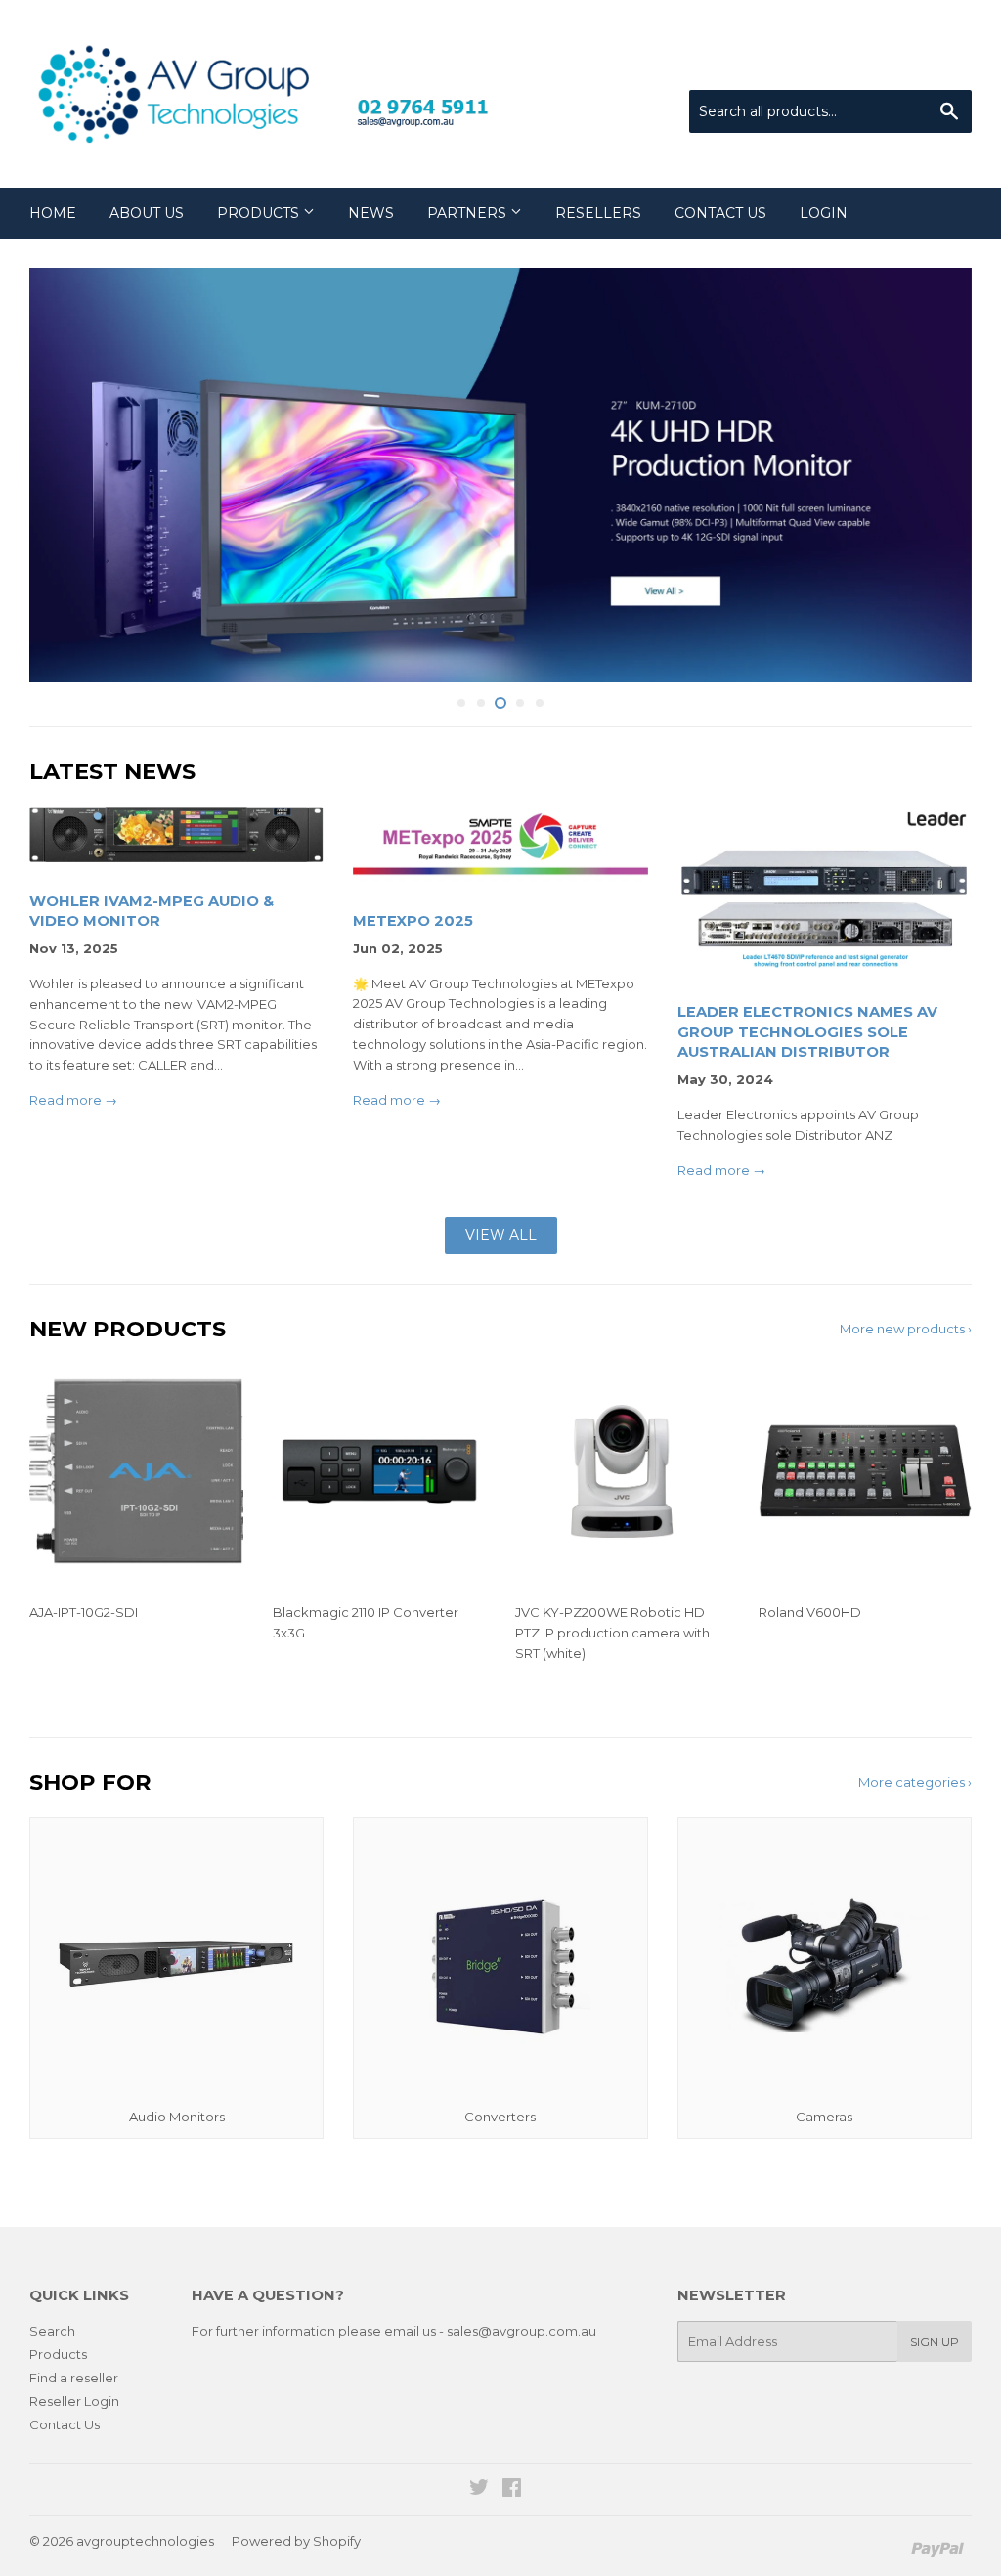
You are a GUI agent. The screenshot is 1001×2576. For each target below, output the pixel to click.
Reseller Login (74, 2467)
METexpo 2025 (413, 986)
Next (940, 508)
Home (53, 213)
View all (501, 1300)
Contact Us (720, 213)
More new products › (906, 1395)
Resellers (598, 213)
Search (52, 2396)
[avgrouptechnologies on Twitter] (479, 2555)
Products (260, 213)
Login (824, 213)
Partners (469, 213)
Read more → (73, 1165)
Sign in (810, 65)
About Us (147, 213)
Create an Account (915, 65)
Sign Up (935, 2407)
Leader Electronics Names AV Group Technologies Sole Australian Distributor (807, 1097)
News (371, 213)
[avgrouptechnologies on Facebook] (512, 2555)
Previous (61, 508)
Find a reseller (74, 2443)
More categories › (915, 1849)
